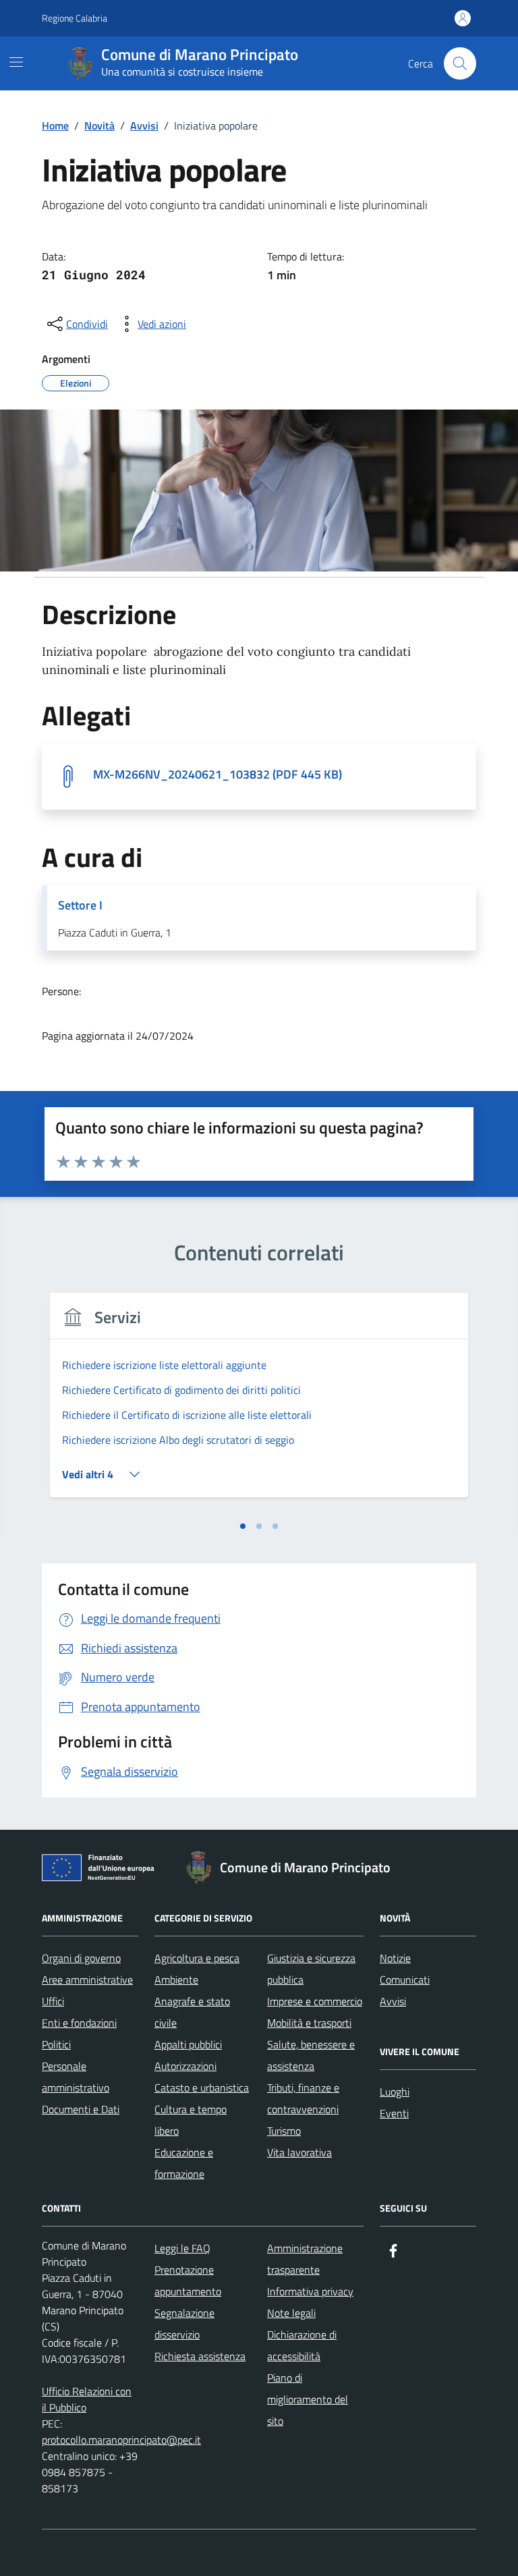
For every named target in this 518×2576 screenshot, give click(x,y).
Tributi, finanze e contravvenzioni (303, 2098)
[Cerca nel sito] (460, 63)
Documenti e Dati (81, 2109)
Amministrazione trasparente (305, 2259)
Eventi (394, 2113)
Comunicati (405, 1980)
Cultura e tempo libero (191, 2120)
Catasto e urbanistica (202, 2088)
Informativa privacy (310, 2291)
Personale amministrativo (76, 2077)
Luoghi (395, 2092)
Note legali (291, 2313)
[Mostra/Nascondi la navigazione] (16, 62)
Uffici (53, 2001)
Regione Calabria (75, 18)
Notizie (395, 1958)
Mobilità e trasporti (309, 2023)
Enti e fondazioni (79, 2023)
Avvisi (393, 2001)
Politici (56, 2044)
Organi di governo (81, 1958)
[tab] (243, 1526)
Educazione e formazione (184, 2163)
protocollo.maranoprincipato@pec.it (121, 2440)
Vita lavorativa (299, 2152)
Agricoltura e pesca (197, 1958)
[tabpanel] (259, 1403)
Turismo (284, 2131)
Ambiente (176, 1980)
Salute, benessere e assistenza (311, 2055)
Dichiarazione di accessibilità (302, 2345)
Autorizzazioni (185, 2066)
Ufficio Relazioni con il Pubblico (87, 2399)
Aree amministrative (87, 1980)
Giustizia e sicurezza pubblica (311, 1969)
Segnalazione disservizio (184, 2324)
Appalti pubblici (188, 2044)
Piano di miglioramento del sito (308, 2399)
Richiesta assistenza (200, 2356)
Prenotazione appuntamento (188, 2280)
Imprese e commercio (315, 2001)
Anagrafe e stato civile (192, 2012)
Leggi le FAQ (182, 2248)
